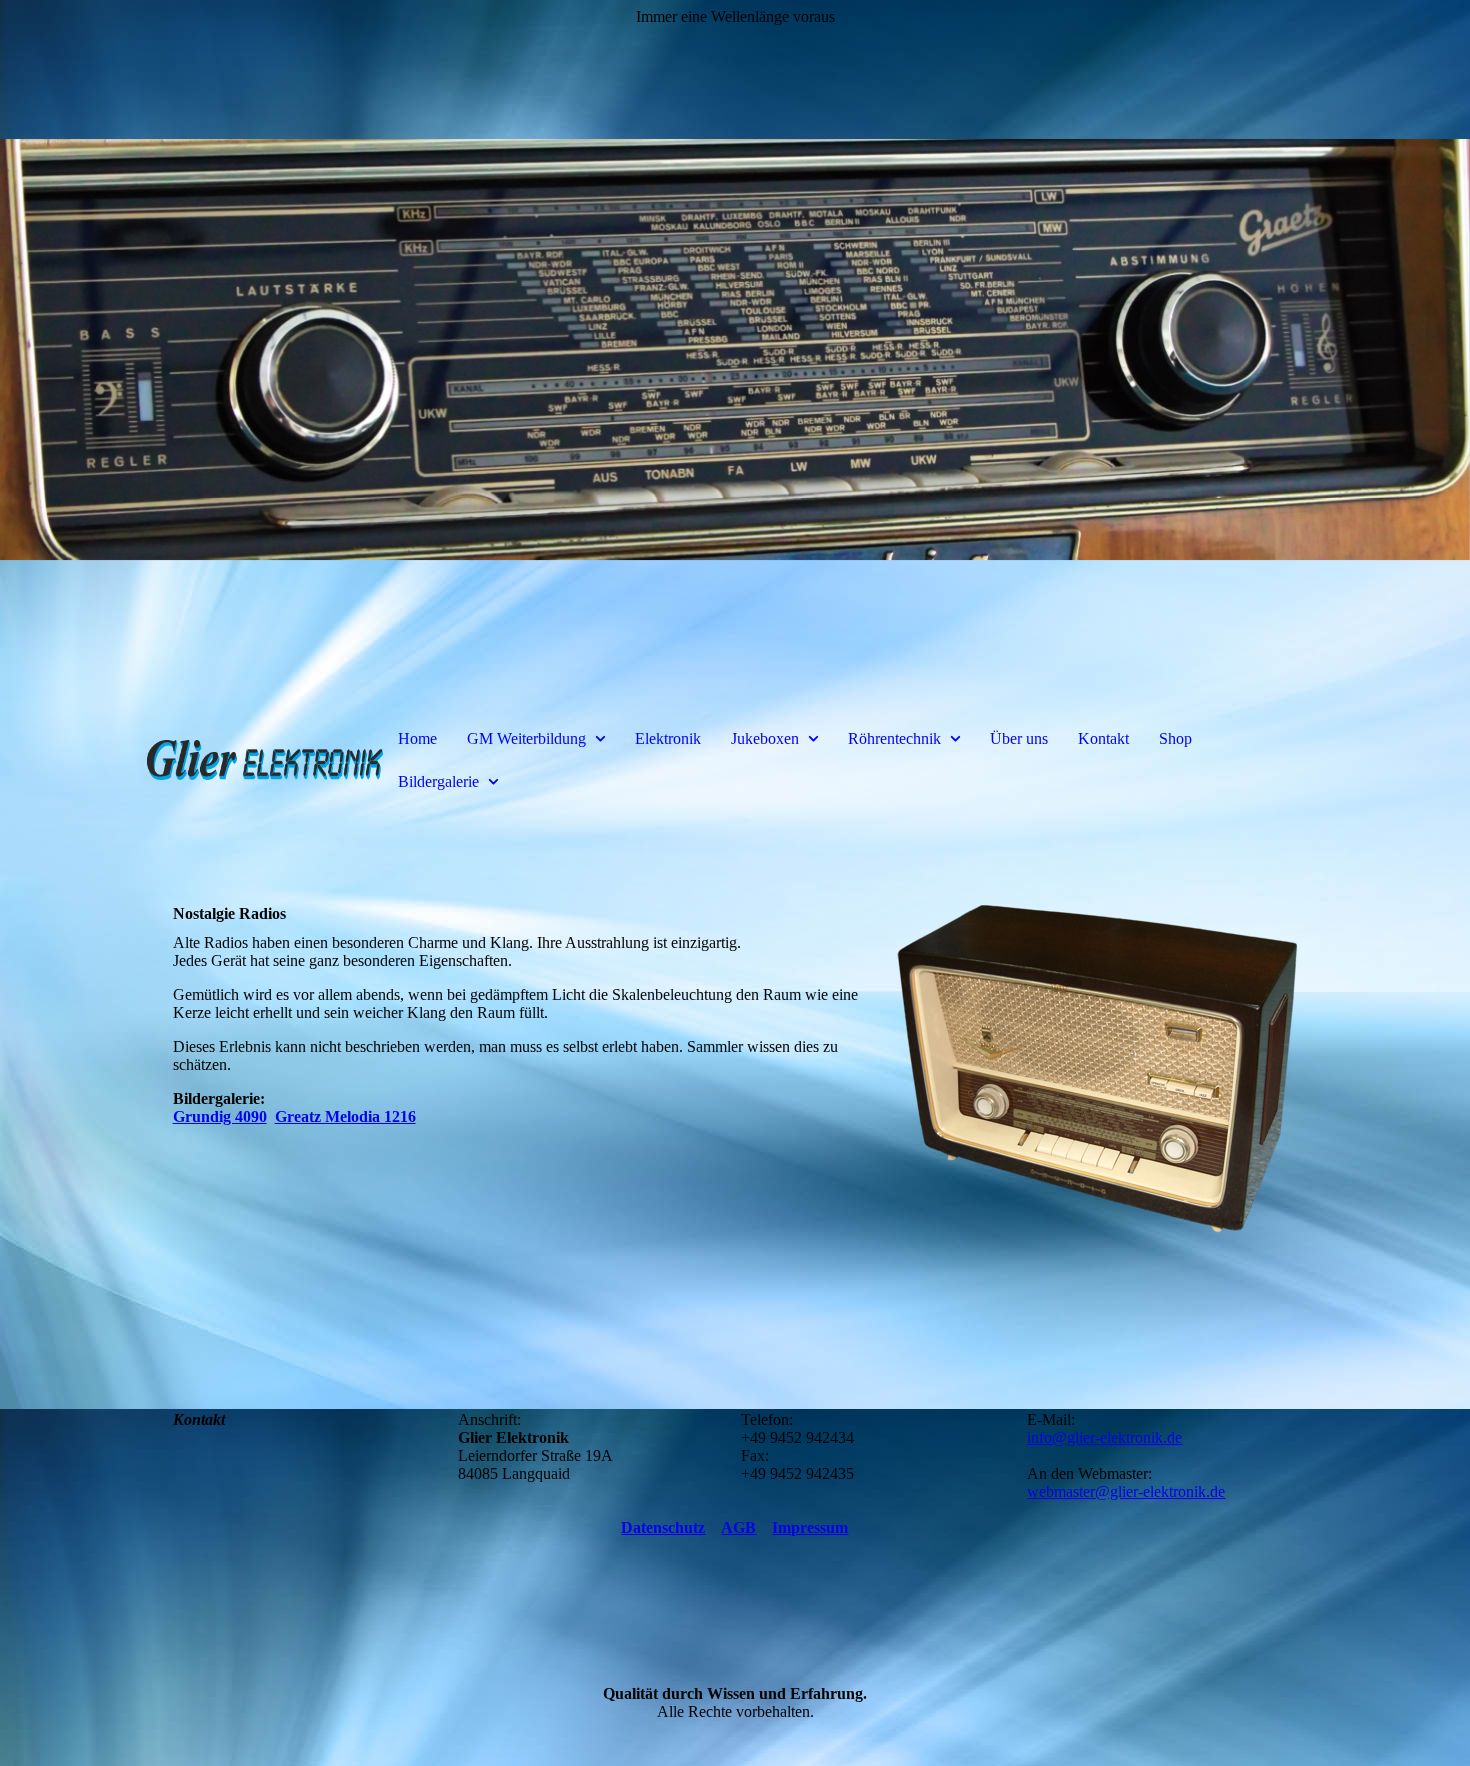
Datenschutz (663, 1527)
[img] (735, 350)
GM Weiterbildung (526, 738)
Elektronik (668, 738)
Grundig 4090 (220, 1116)
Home (417, 738)
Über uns (1019, 738)
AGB (738, 1527)
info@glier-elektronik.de (1104, 1437)
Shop (1175, 738)
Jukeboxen (765, 738)
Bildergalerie (438, 781)
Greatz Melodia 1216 (345, 1116)
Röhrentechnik (894, 738)
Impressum (810, 1527)
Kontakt (1103, 738)
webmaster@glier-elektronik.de (1126, 1491)
